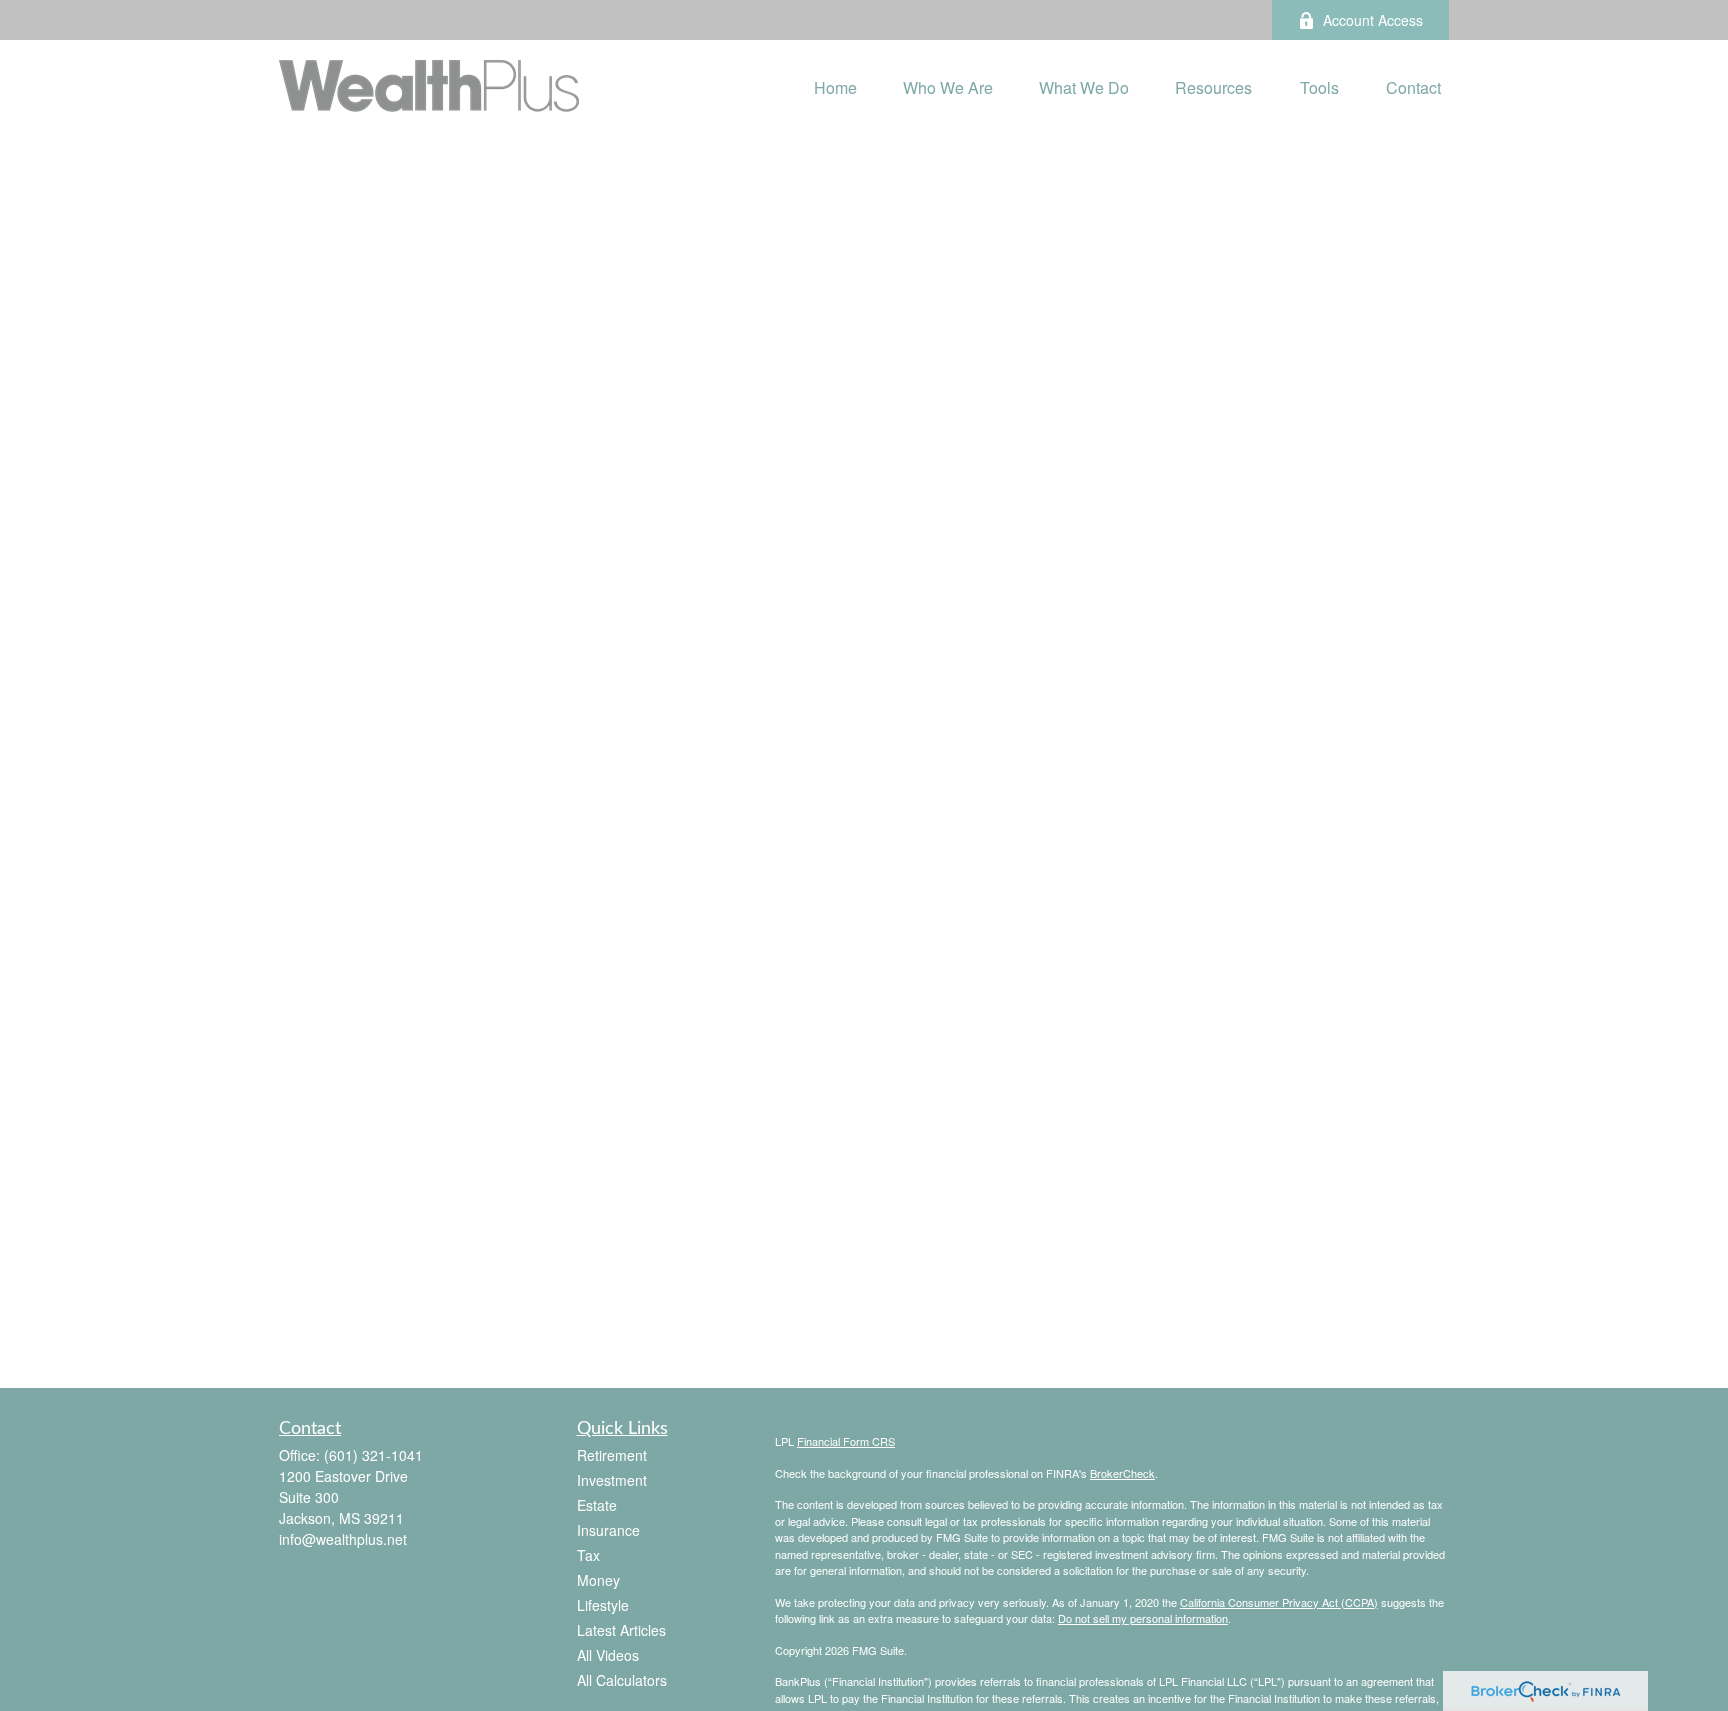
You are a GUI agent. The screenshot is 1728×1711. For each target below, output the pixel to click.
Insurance (608, 1530)
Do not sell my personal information (1143, 1618)
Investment (612, 1480)
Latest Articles (621, 1630)
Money (598, 1580)
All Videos (608, 1655)
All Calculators (622, 1680)
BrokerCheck (1122, 1473)
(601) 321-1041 (373, 1455)
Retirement (612, 1455)
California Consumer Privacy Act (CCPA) (1279, 1602)
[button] (835, 85)
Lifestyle (603, 1605)
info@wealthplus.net (343, 1539)
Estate (597, 1505)
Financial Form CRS (846, 1441)
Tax (588, 1555)
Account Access (1373, 20)
